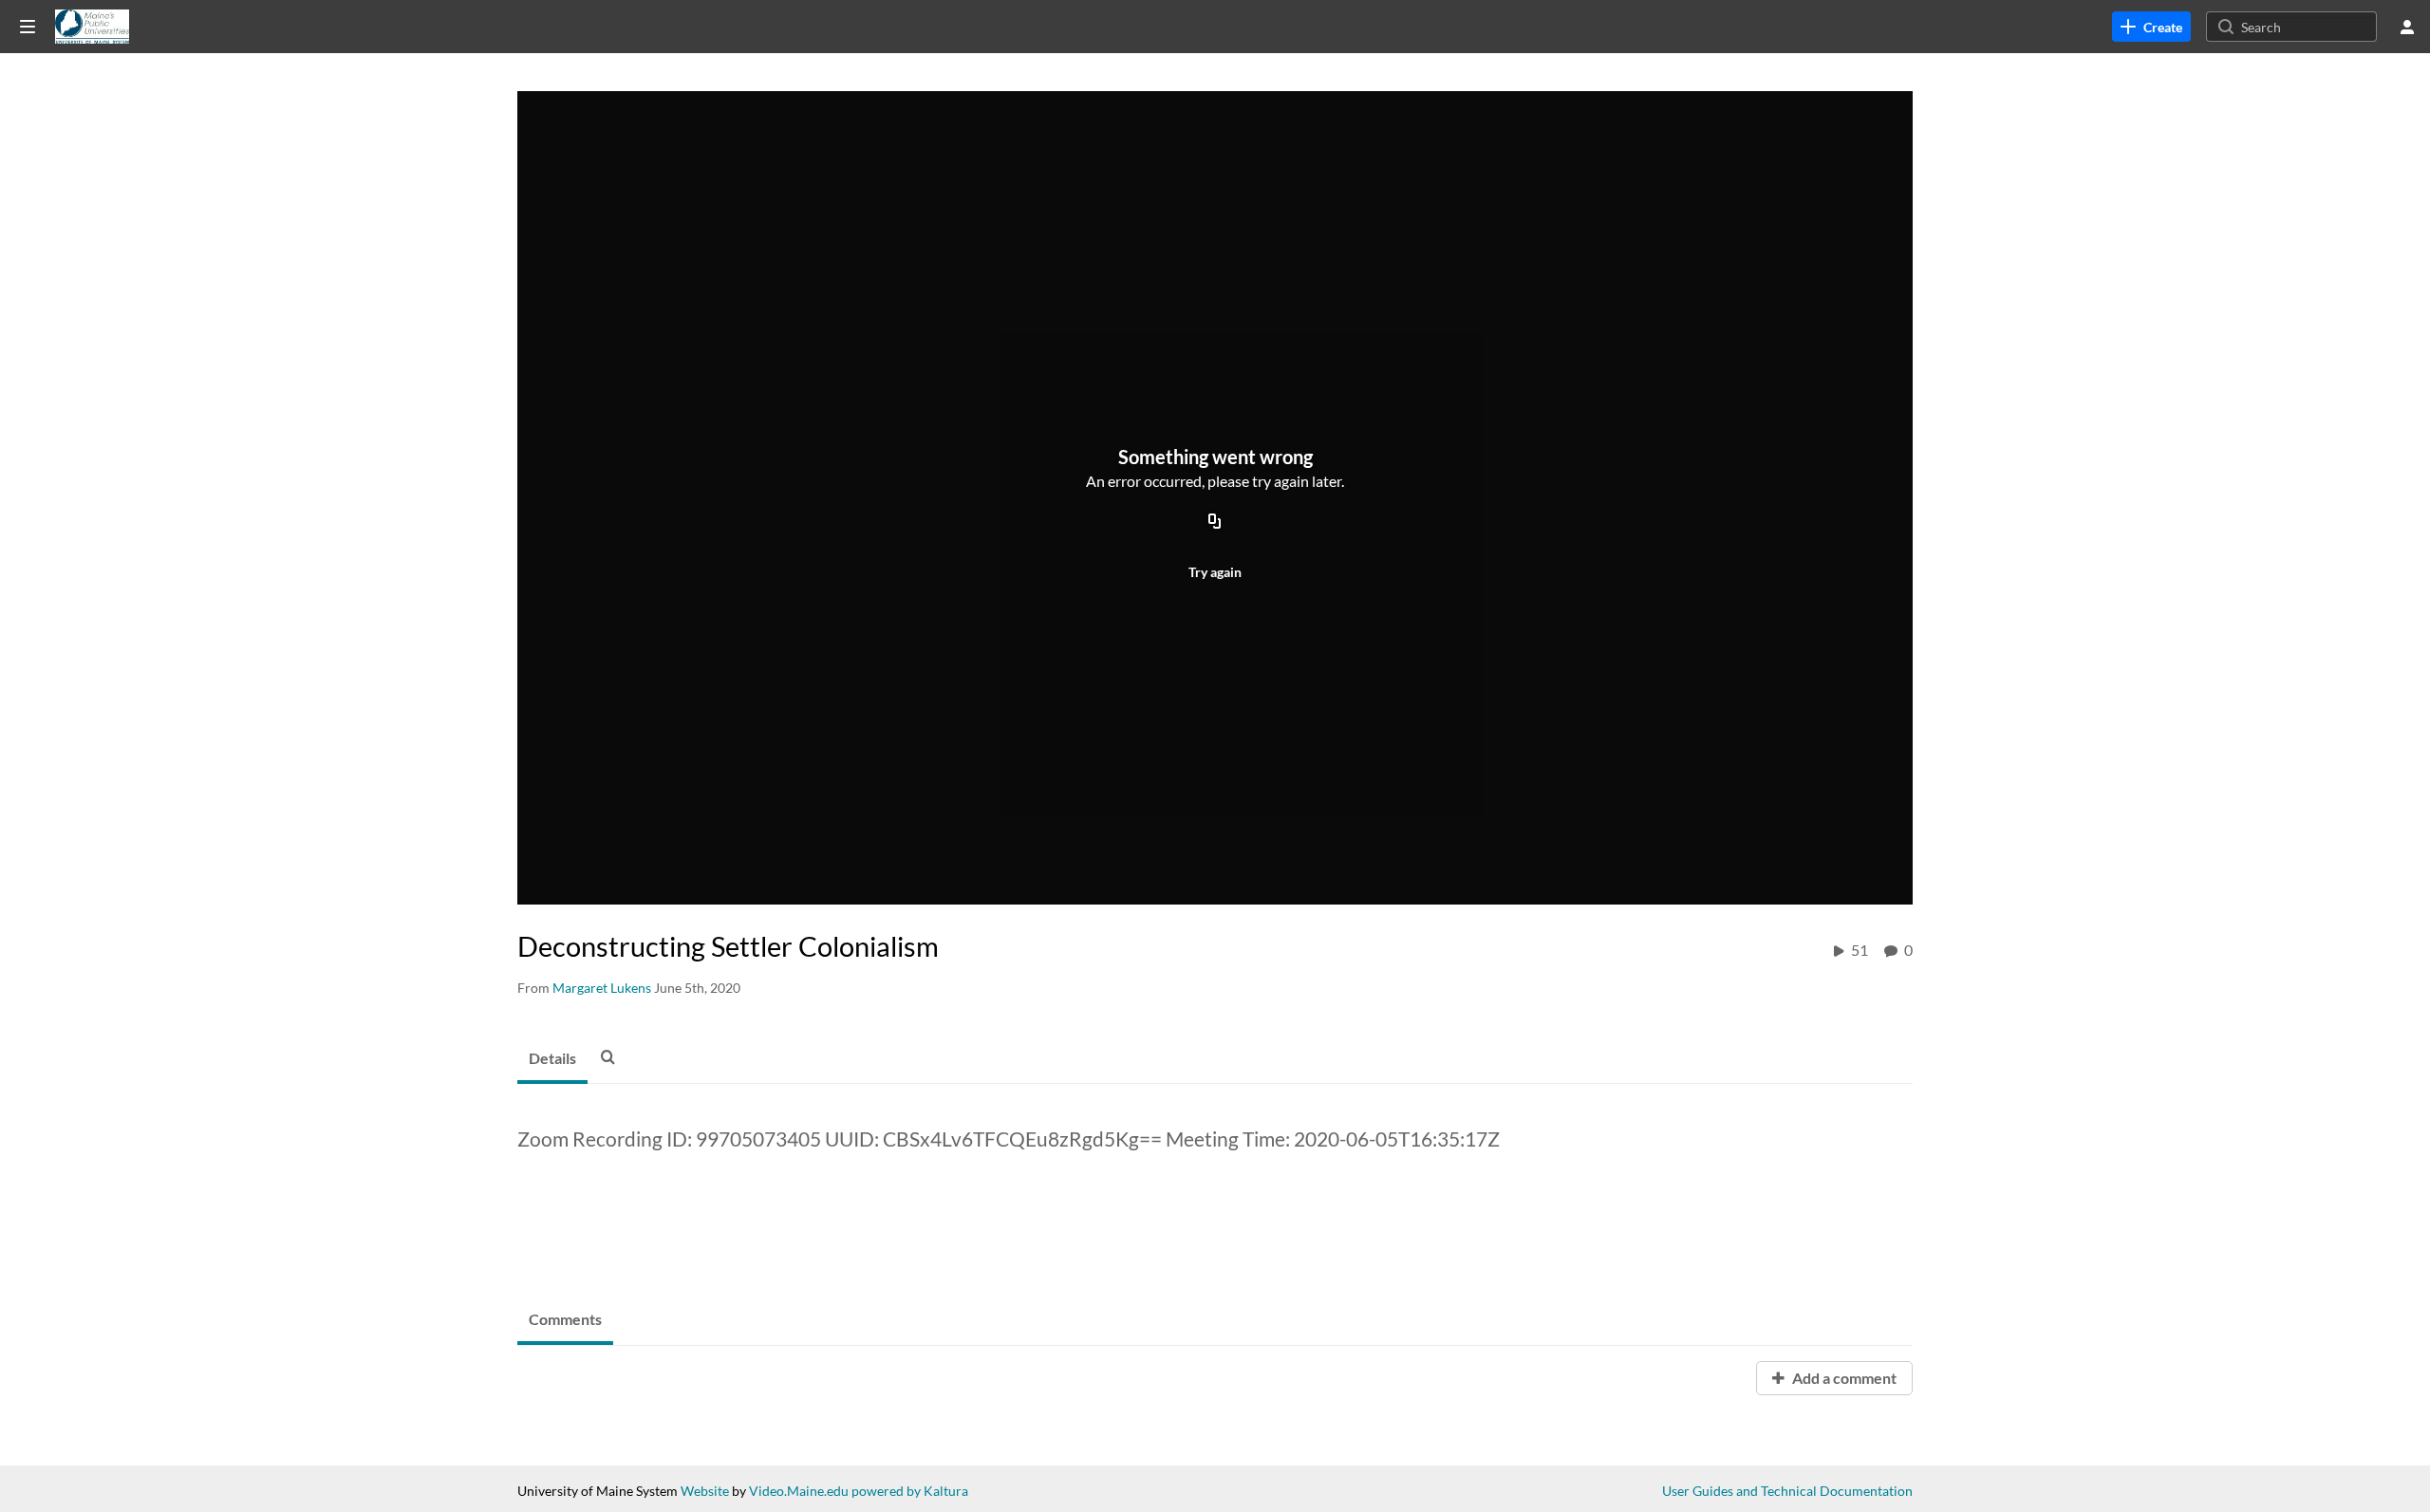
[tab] (552, 1059)
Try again (1215, 572)
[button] (613, 1056)
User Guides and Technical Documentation (1787, 1491)
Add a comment (1843, 1378)
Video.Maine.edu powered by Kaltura (859, 1491)
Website (705, 1491)
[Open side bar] (28, 27)
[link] (2151, 27)
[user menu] (2407, 27)
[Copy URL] (1215, 522)
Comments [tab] (565, 1319)
